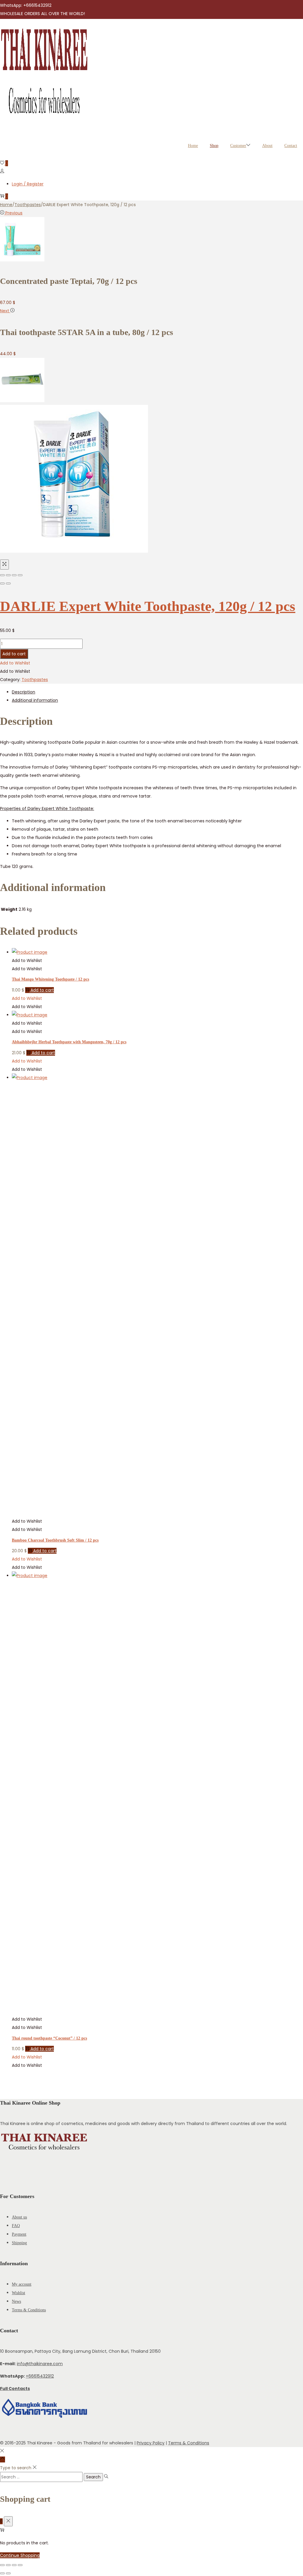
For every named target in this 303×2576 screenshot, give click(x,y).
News (16, 2301)
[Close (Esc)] (2, 575)
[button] (15, 663)
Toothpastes (28, 205)
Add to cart (14, 654)
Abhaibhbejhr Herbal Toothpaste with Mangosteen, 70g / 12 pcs (69, 1042)
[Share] (8, 575)
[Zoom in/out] (20, 575)
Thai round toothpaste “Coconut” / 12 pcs (49, 2038)
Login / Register (28, 184)
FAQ (16, 2226)
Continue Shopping (20, 2555)
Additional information (35, 700)
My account (22, 2284)
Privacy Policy (151, 2443)
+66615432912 (40, 2376)
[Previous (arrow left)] (2, 583)
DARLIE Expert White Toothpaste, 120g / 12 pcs (148, 606)
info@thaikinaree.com (40, 2364)
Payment (19, 2234)
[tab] (157, 692)
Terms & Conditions (29, 2310)
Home (6, 205)
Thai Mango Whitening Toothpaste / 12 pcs (50, 979)
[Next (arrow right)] (8, 583)
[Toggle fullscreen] (14, 575)
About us (19, 2217)
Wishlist (18, 2293)
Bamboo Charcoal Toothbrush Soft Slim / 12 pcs (55, 1540)
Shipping (19, 2243)
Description (24, 692)
